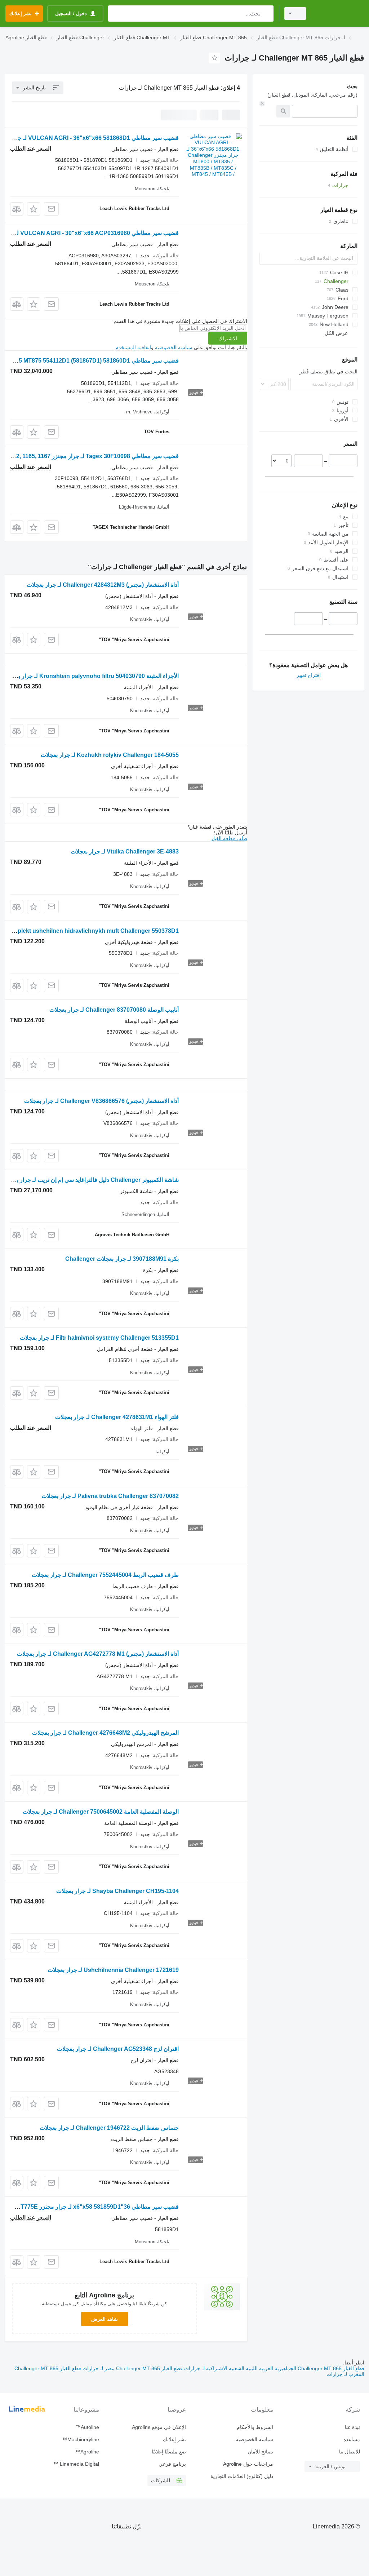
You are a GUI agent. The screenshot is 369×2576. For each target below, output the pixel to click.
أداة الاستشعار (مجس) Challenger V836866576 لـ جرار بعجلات (101, 1101)
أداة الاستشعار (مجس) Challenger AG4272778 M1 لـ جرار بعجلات (98, 1654)
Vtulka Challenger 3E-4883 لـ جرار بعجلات (125, 852)
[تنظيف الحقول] (262, 103)
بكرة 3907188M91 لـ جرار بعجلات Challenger (122, 1259)
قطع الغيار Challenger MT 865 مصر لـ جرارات (132, 2368)
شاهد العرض (105, 2319)
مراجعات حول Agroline (248, 2464)
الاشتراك (228, 338)
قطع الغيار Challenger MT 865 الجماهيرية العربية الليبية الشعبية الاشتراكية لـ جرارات (274, 2368)
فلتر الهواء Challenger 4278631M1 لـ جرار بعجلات (117, 1417)
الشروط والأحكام (255, 2427)
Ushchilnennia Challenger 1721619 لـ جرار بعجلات (113, 1970)
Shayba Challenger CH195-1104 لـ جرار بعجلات (117, 1891)
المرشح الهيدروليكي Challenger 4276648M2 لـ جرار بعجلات (105, 1733)
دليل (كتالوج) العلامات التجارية (242, 2476)
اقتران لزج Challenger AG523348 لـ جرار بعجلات (118, 2049)
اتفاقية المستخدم (133, 347)
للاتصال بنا (350, 2452)
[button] (34, 209)
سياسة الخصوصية (174, 347)
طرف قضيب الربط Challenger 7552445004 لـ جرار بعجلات (105, 1575)
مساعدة (352, 2439)
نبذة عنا (352, 2427)
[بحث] (266, 14)
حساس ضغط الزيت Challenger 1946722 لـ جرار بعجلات (109, 2128)
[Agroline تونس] (338, 14)
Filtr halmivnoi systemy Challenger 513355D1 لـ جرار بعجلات (99, 1338)
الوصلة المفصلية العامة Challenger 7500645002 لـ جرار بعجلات (101, 1812)
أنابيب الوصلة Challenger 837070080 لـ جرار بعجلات (114, 1010)
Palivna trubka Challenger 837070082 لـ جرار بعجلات (110, 1496)
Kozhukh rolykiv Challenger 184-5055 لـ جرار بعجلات (110, 755)
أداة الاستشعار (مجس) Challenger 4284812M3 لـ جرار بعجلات (103, 585)
